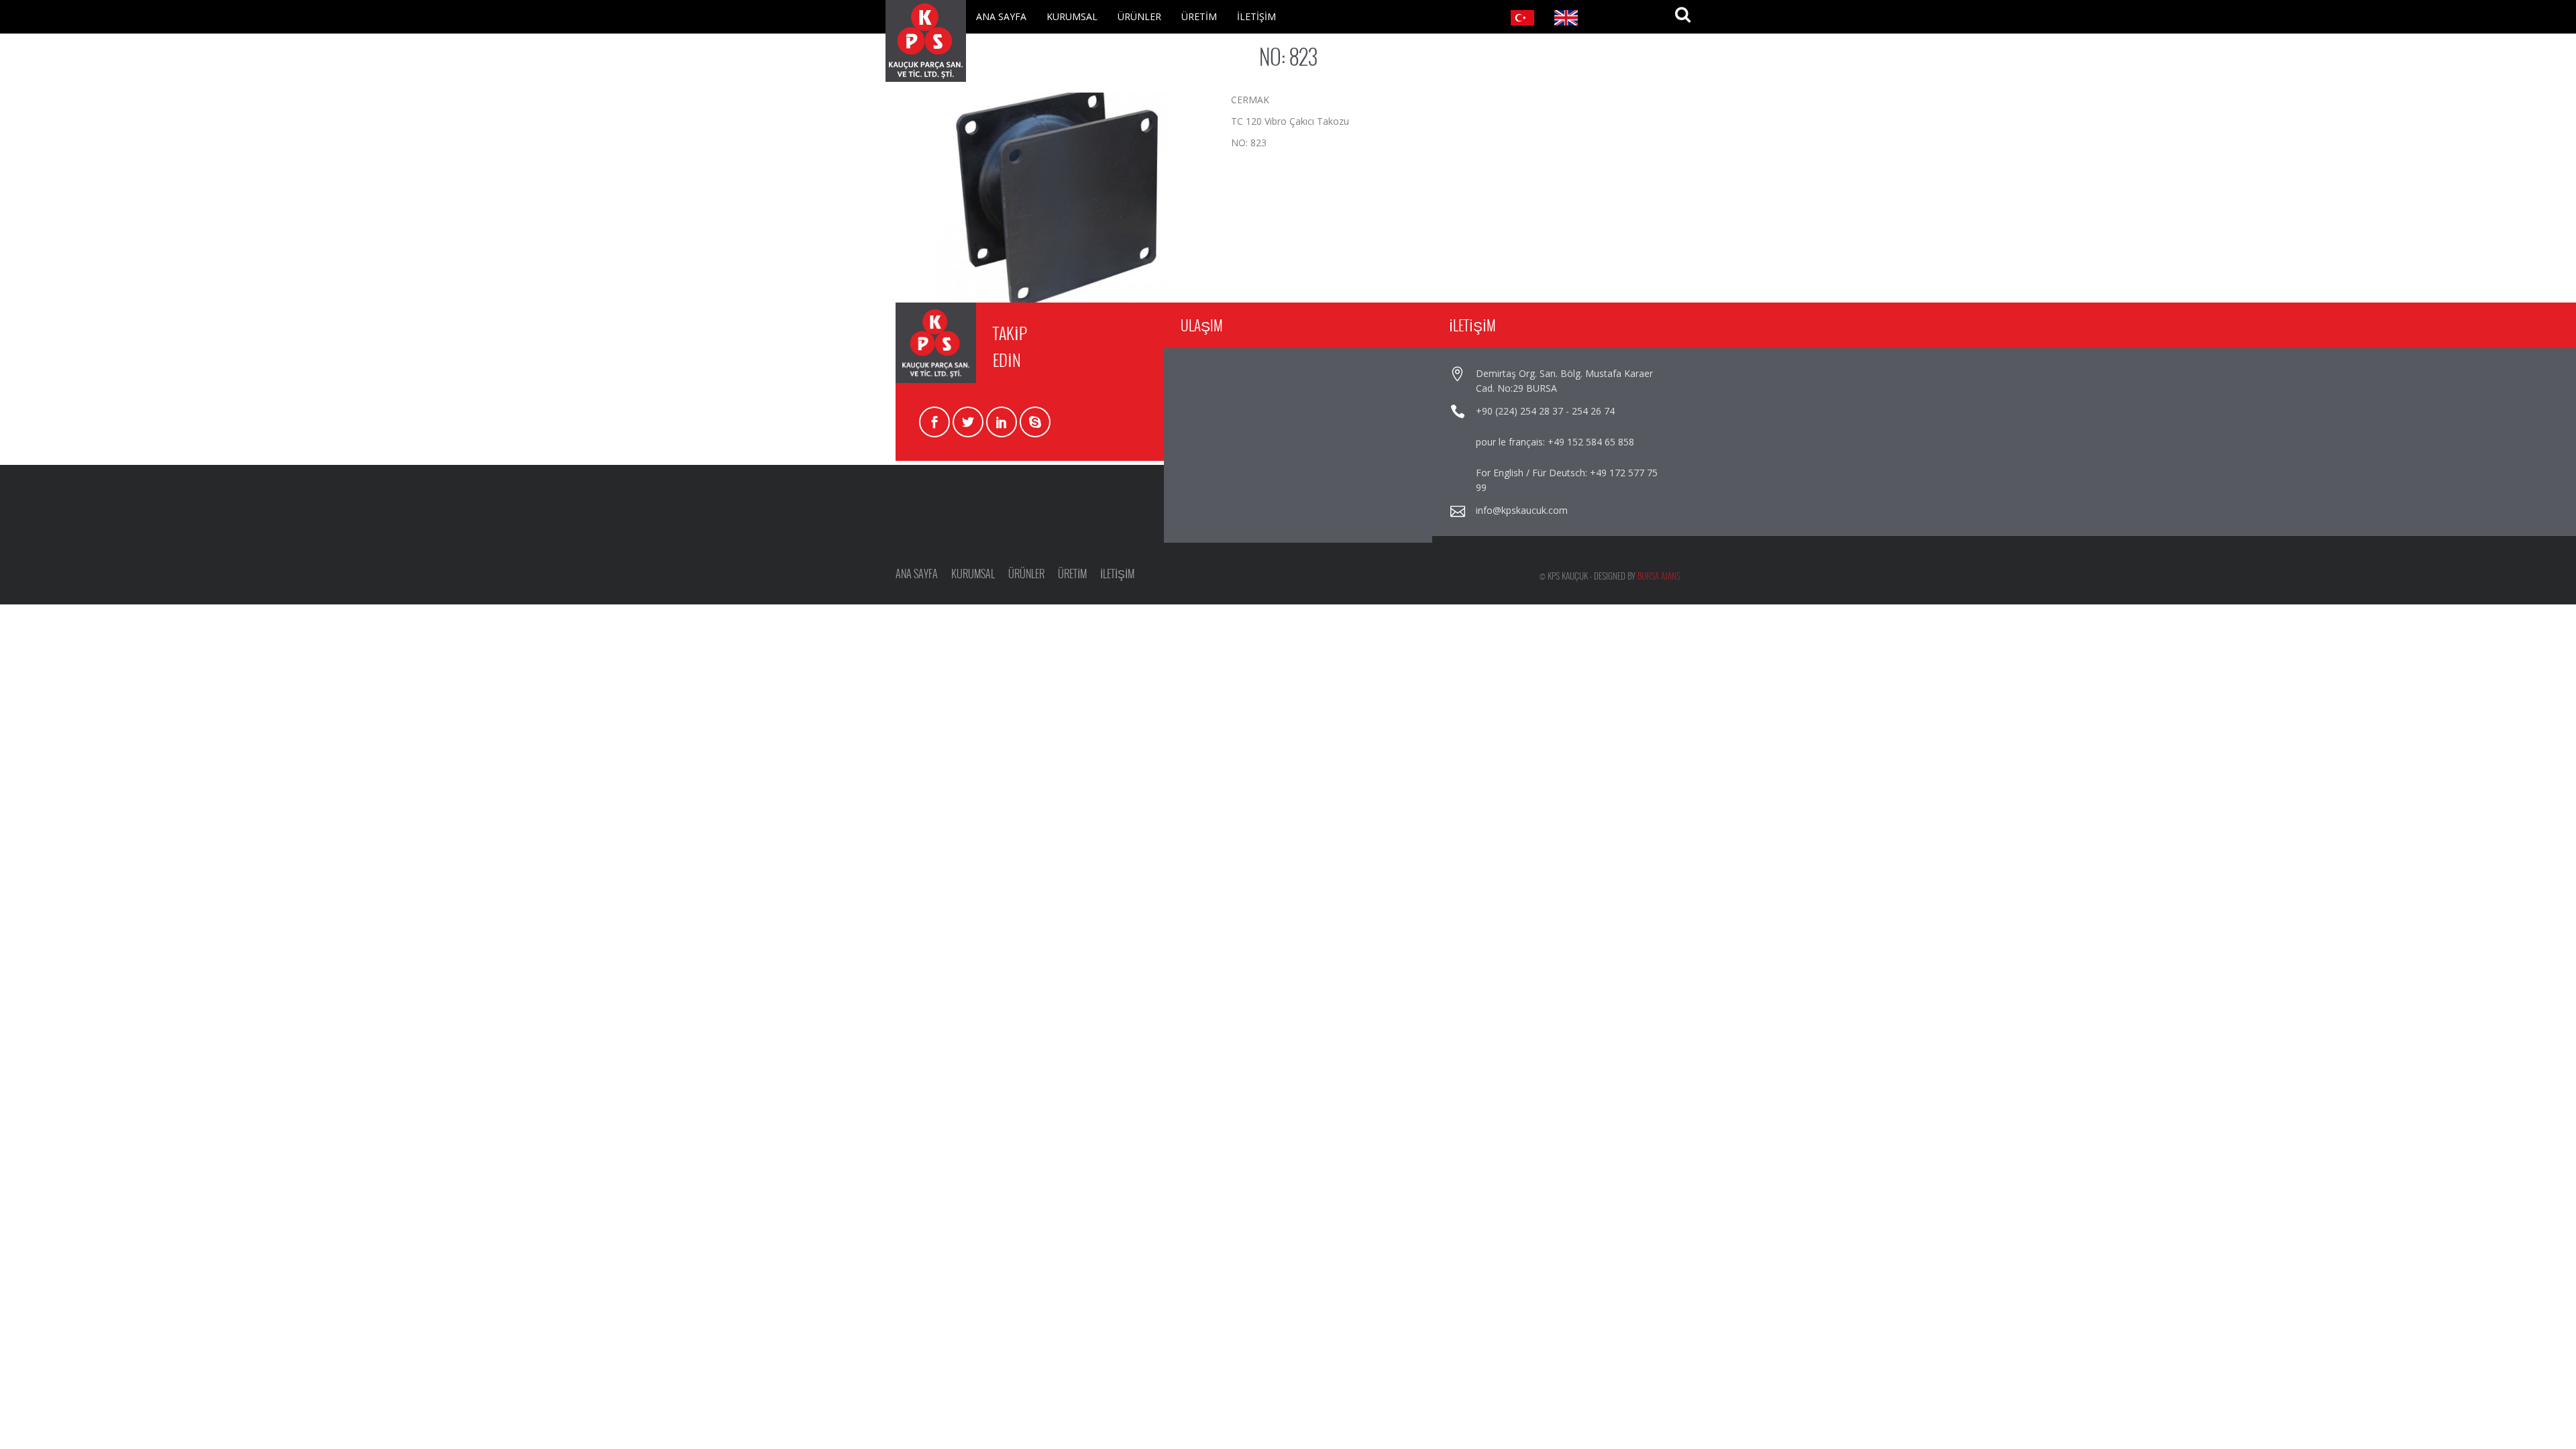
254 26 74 (1593, 411)
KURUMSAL (1072, 16)
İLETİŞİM (1256, 16)
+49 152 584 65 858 (1591, 442)
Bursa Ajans (1659, 576)
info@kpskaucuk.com (1522, 510)
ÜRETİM (1199, 16)
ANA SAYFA (1001, 16)
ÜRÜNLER (1139, 16)
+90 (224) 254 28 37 (1519, 411)
